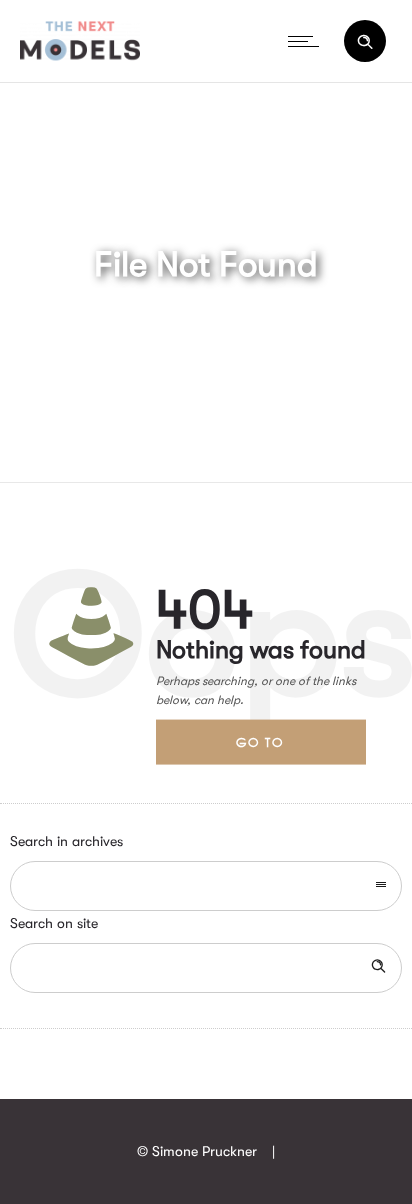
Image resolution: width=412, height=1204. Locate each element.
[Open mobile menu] (308, 41)
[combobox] (206, 886)
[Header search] (365, 42)
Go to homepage (277, 749)
